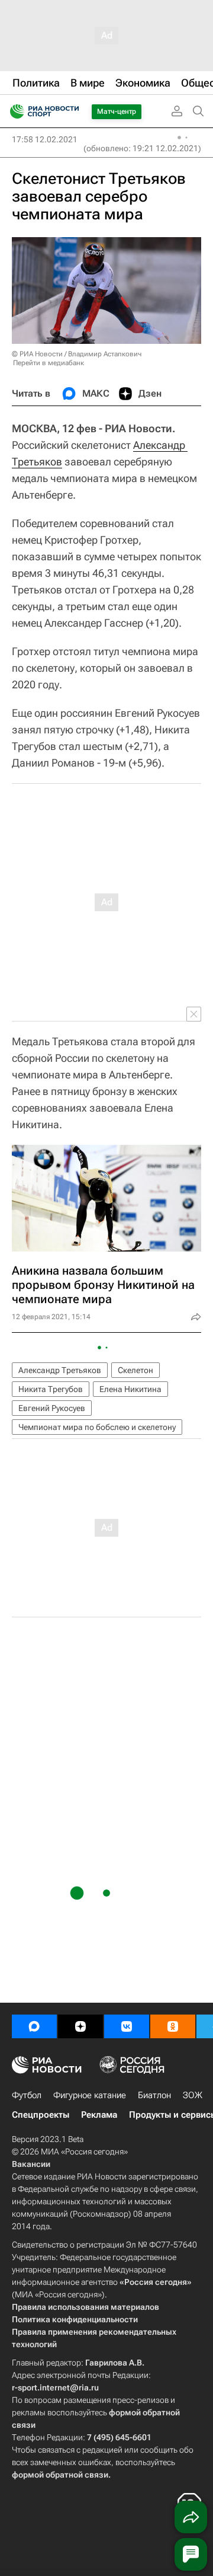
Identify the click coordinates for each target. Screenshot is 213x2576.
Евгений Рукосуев (52, 1408)
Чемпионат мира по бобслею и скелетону (97, 1427)
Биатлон (154, 2095)
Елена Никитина (130, 1389)
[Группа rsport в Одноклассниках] (173, 2026)
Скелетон (135, 1370)
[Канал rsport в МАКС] (34, 2026)
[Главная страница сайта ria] (13, 111)
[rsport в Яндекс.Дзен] (80, 2026)
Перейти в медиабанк (49, 363)
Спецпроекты (41, 2115)
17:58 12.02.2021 (45, 139)
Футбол (27, 2095)
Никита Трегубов (51, 1389)
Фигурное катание (90, 2095)
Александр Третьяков (60, 1370)
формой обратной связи (60, 2475)
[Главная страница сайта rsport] (71, 111)
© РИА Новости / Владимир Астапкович (77, 354)
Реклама (99, 2115)
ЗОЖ (193, 2095)
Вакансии (31, 2164)
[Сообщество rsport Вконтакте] (127, 2026)
